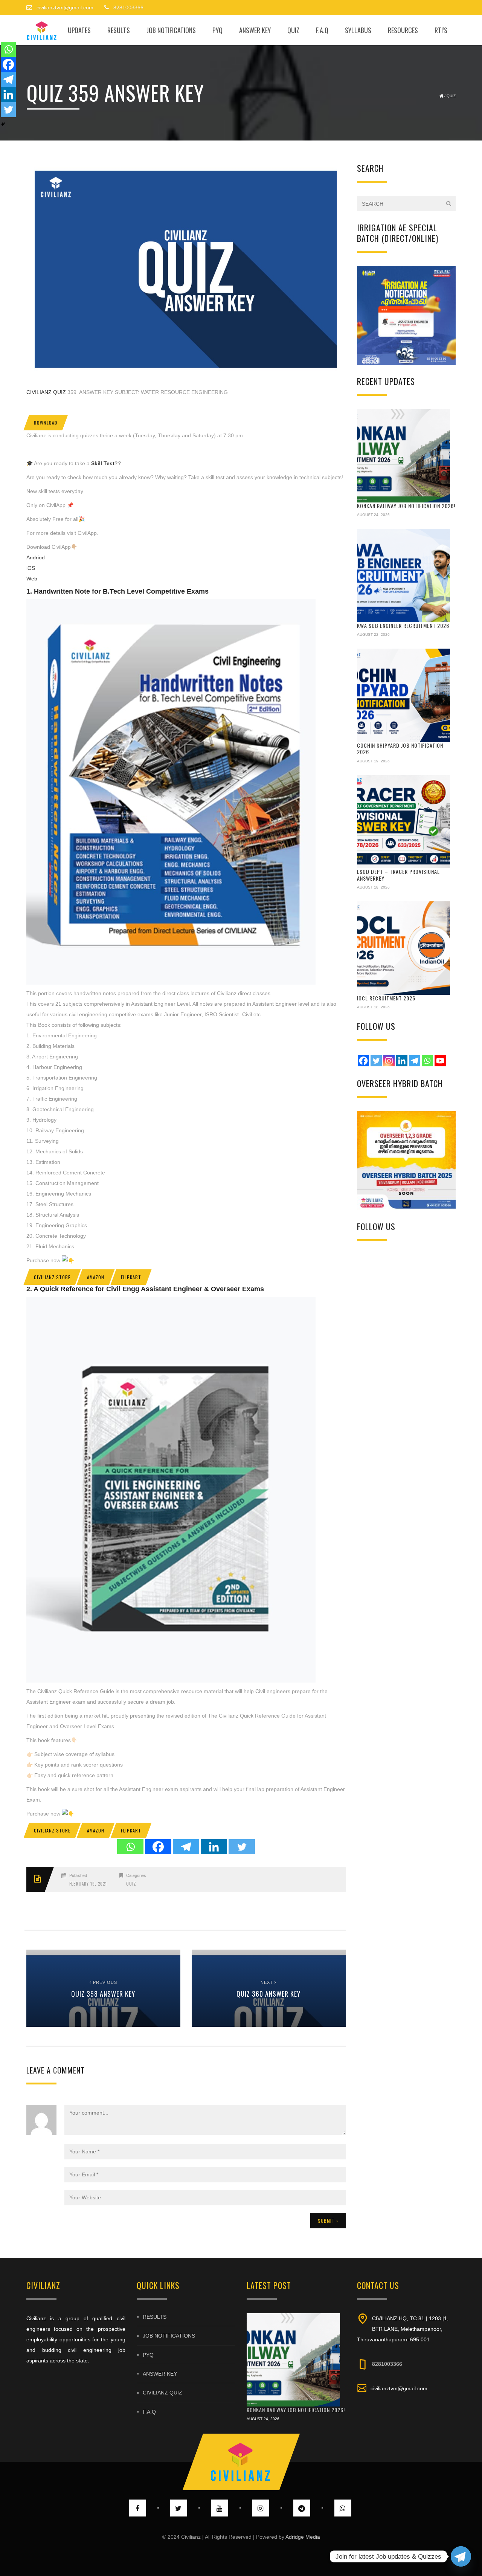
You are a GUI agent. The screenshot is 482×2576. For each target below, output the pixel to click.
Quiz (293, 30)
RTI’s (441, 30)
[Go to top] (241, 2462)
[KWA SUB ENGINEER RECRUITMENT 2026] (404, 576)
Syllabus (358, 30)
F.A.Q (322, 30)
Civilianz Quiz (162, 2393)
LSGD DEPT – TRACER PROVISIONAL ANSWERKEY (398, 875)
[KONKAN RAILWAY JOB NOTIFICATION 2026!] (404, 456)
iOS (31, 568)
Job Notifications (171, 30)
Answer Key (255, 30)
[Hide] (3, 124)
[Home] (42, 30)
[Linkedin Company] (402, 1061)
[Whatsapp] (130, 1847)
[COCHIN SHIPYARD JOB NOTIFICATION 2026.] (404, 695)
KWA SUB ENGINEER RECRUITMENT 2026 (403, 625)
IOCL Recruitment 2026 (386, 998)
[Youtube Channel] (440, 1061)
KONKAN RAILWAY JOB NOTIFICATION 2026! (406, 506)
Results (119, 30)
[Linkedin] (214, 1847)
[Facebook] (158, 1847)
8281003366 (387, 2364)
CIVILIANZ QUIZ (46, 392)
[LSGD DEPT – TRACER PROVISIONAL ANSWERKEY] (404, 822)
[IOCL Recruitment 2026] (404, 948)
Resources (403, 30)
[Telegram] (186, 1847)
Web (32, 579)
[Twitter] (242, 1847)
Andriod (36, 557)
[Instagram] (389, 1061)
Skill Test (102, 463)
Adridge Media (303, 2537)
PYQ (217, 30)
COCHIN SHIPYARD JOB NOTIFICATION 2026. (400, 749)
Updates (79, 30)
